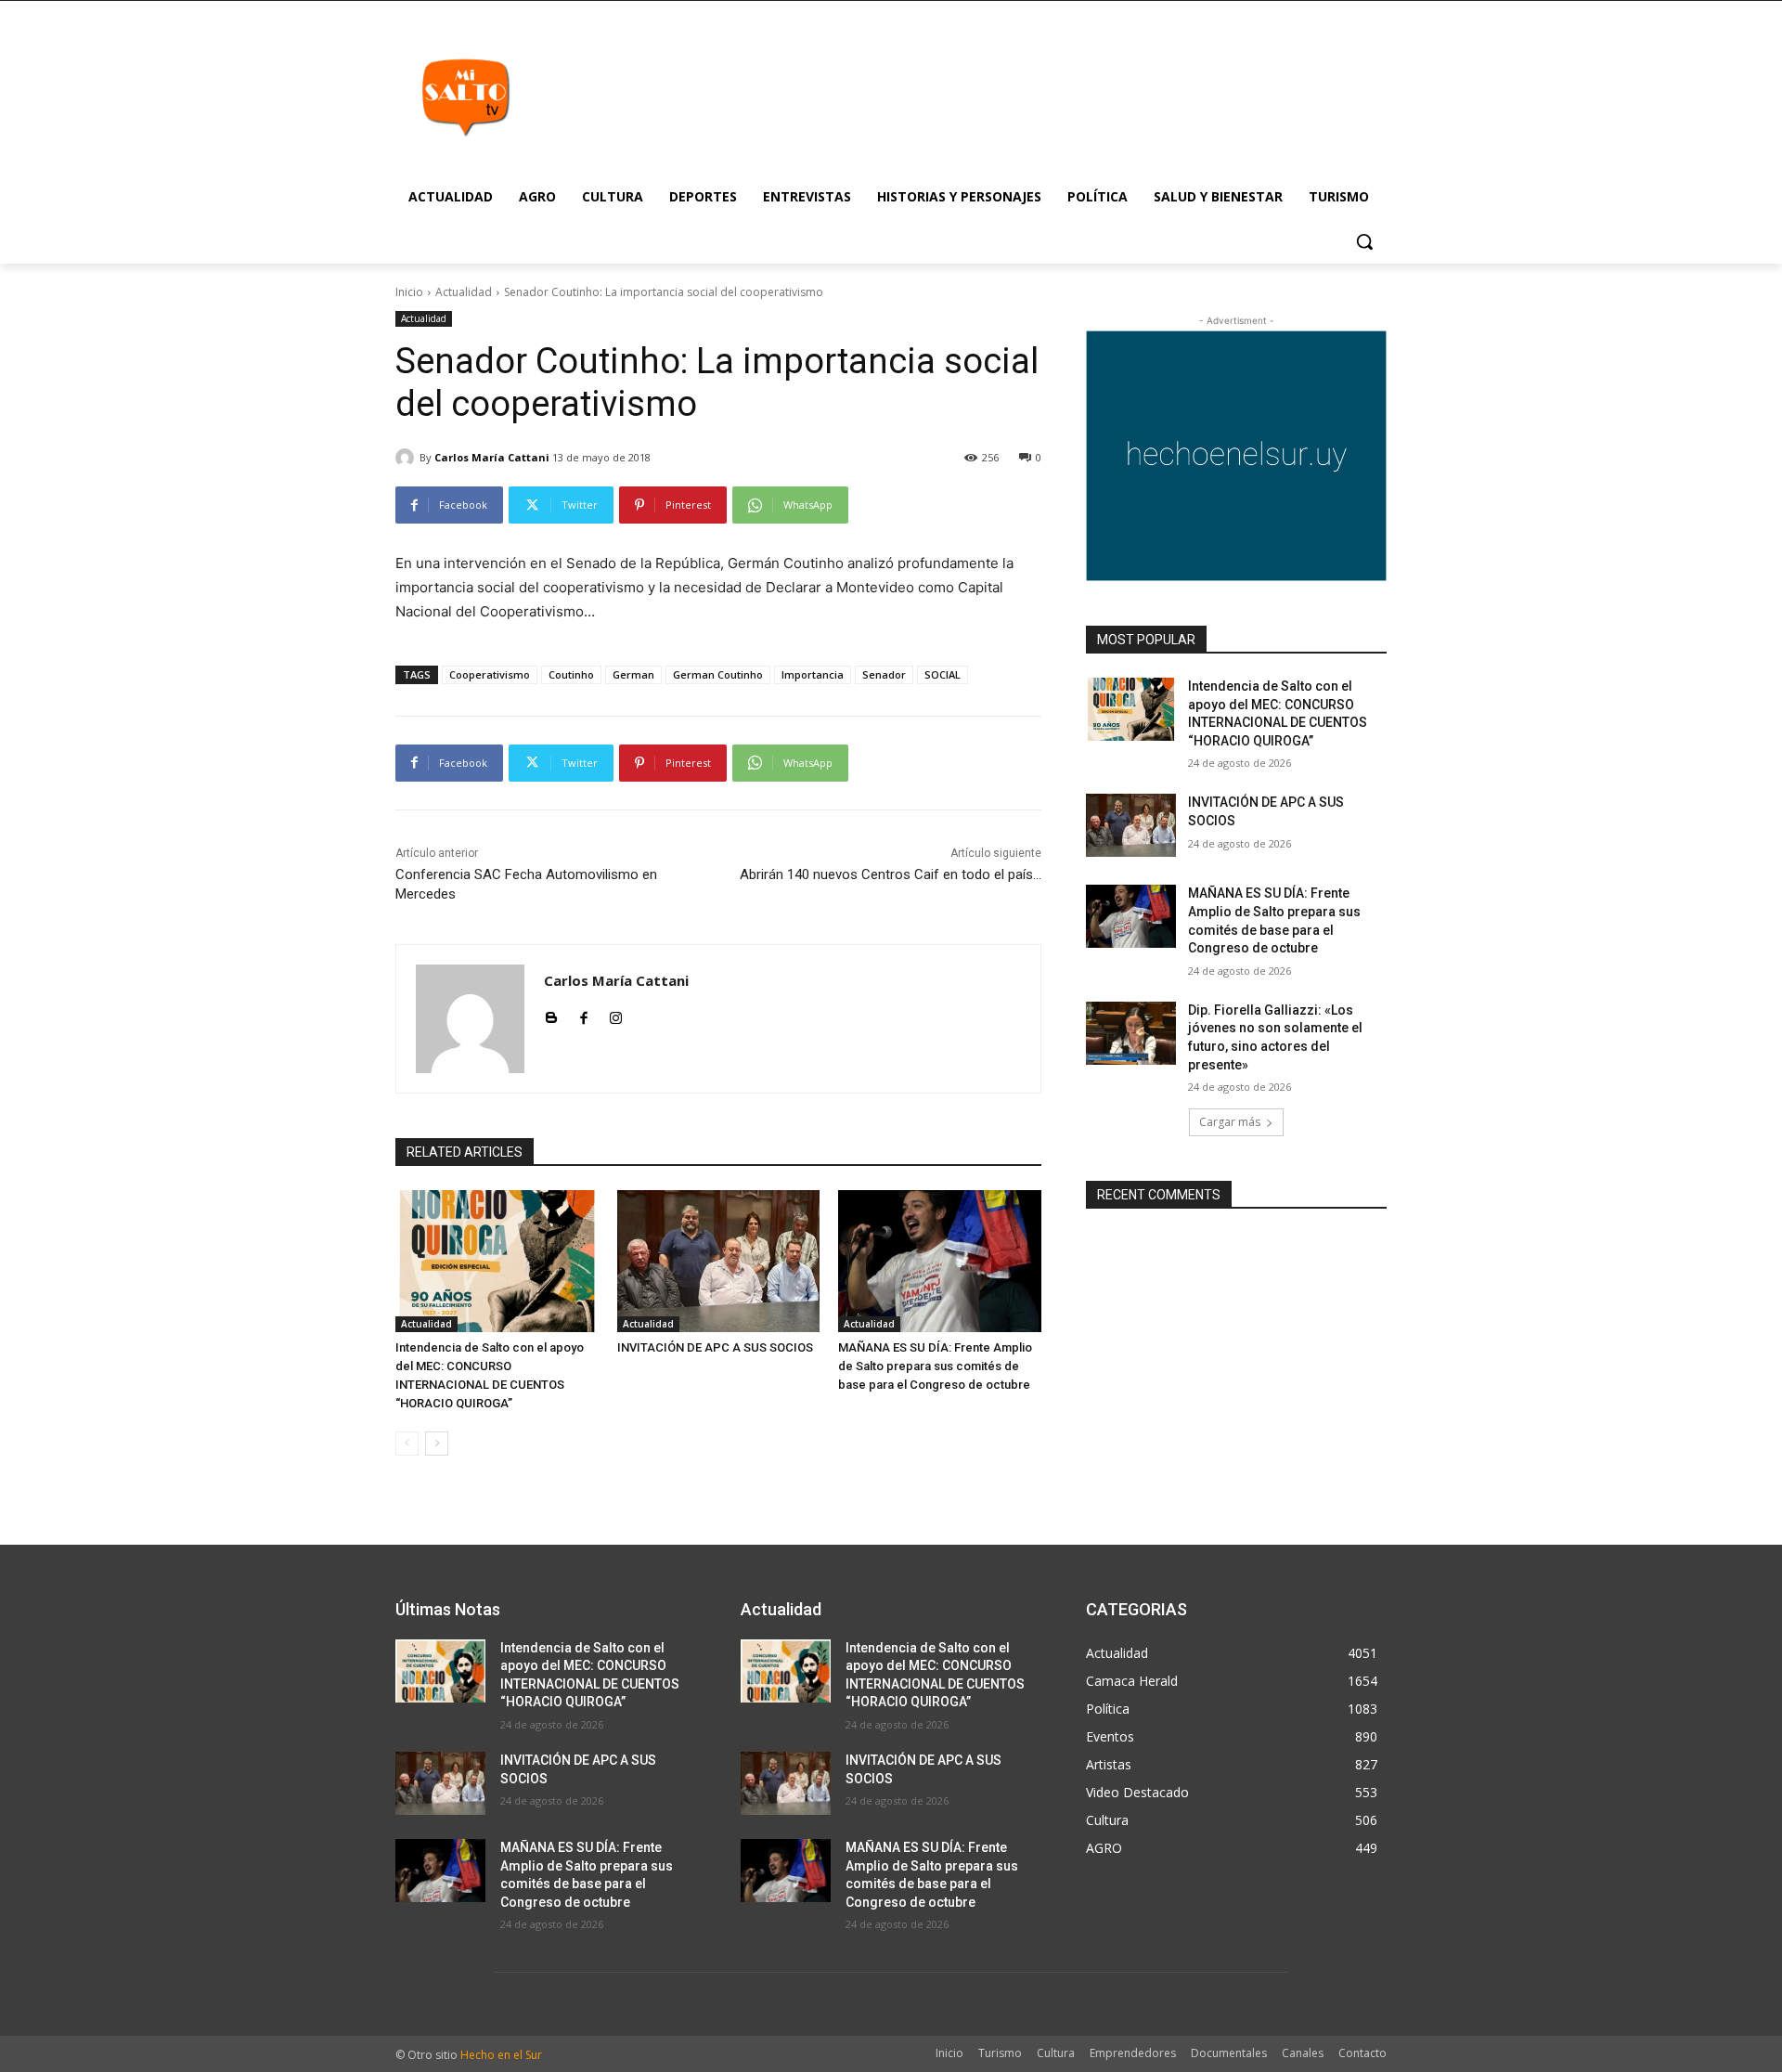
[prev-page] (407, 1444)
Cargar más (1230, 1122)
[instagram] (616, 1014)
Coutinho (571, 674)
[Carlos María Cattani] (407, 458)
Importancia (813, 674)
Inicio (409, 292)
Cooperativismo (490, 674)
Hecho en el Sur (501, 2055)
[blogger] (551, 1014)
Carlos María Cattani (492, 457)
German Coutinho (718, 674)
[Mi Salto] (465, 97)
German (633, 674)
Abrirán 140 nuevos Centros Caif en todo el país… (891, 874)
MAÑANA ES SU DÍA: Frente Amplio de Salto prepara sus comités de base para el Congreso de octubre (935, 1366)
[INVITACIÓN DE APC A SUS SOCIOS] (719, 1261)
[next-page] (437, 1444)
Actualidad (464, 292)
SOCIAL (943, 674)
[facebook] (583, 1014)
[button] (1364, 241)
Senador (884, 674)
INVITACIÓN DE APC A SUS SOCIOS (715, 1347)
